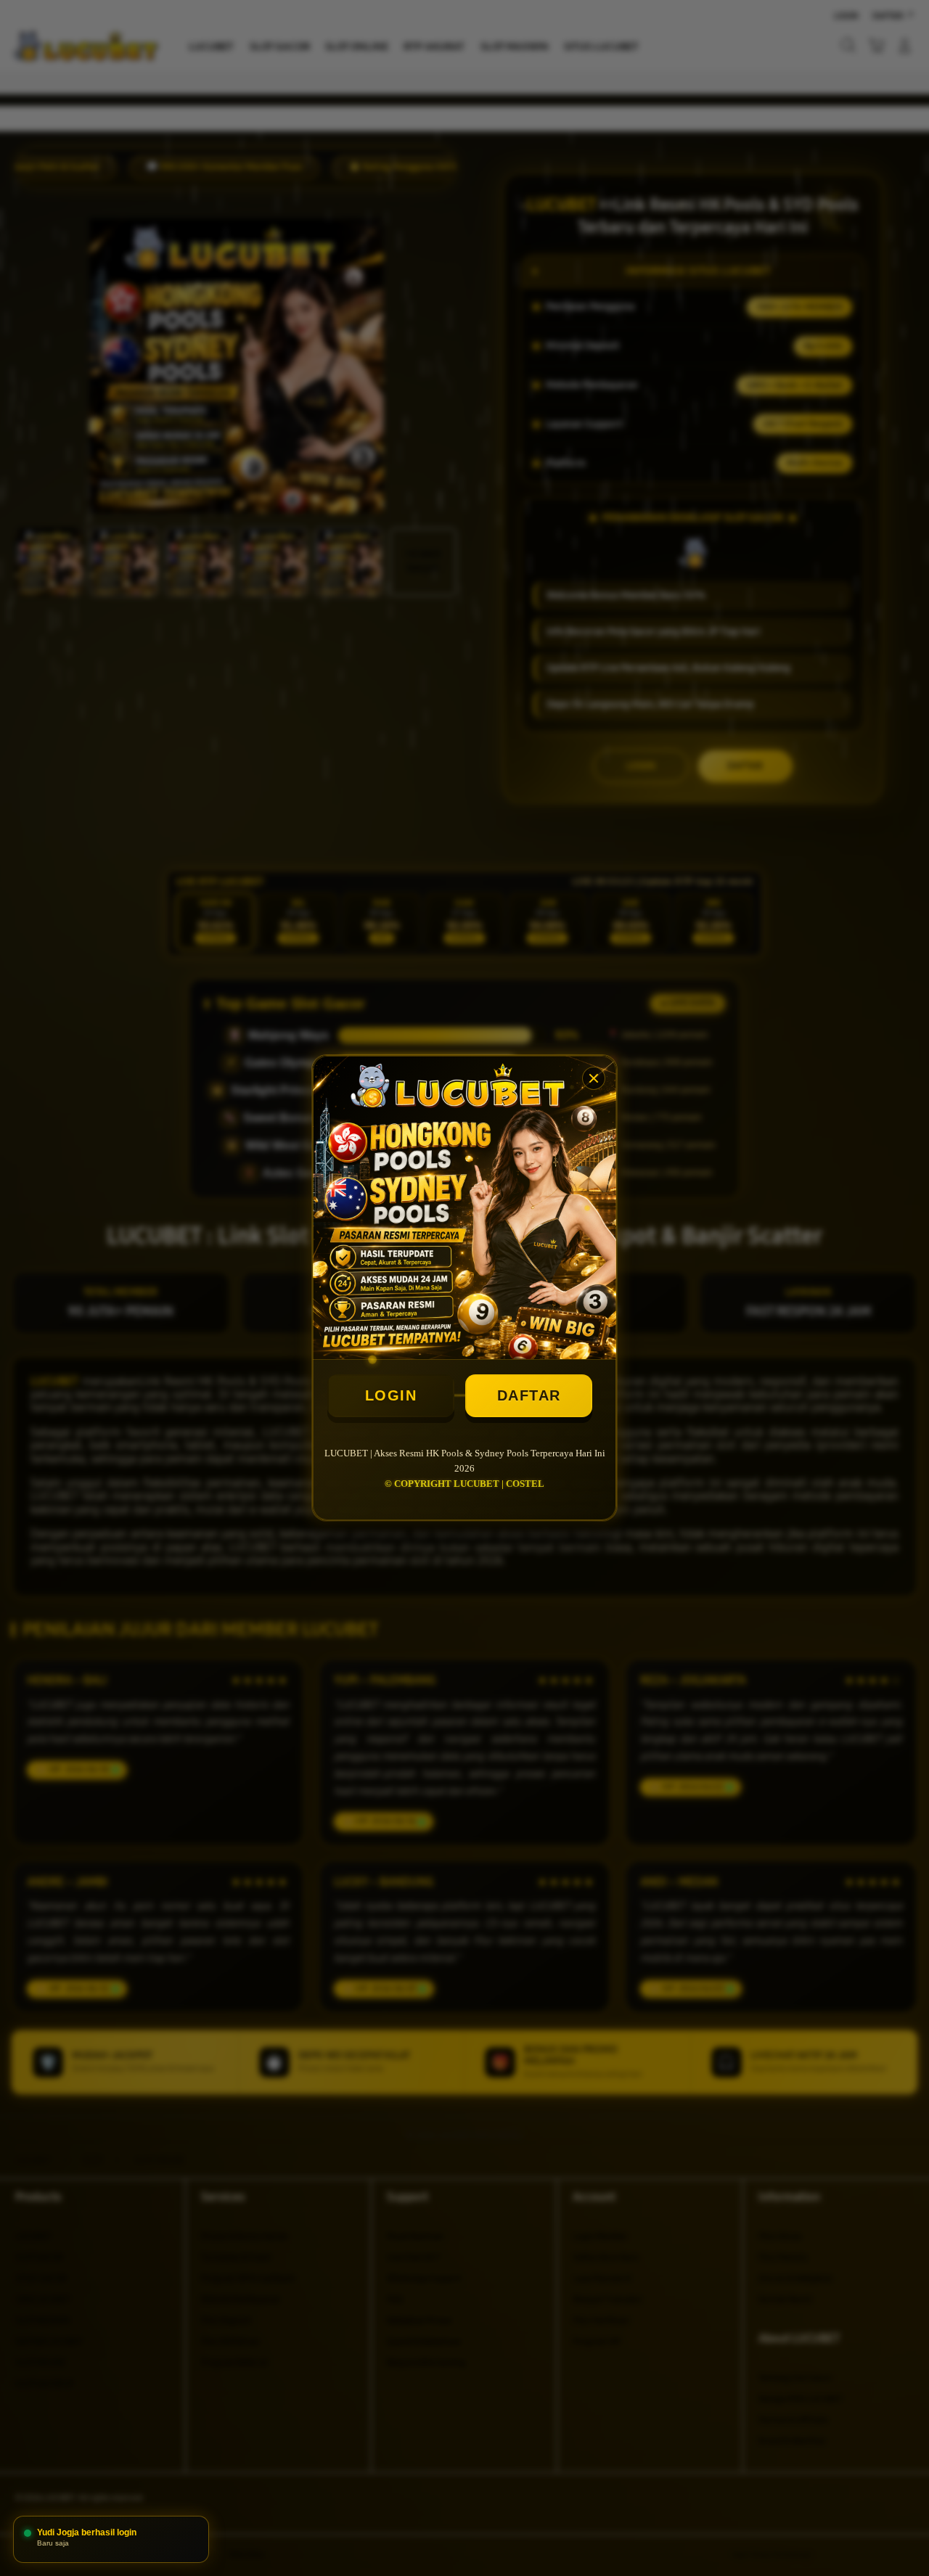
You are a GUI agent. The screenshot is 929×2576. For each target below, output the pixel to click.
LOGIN (391, 1395)
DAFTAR (529, 1395)
